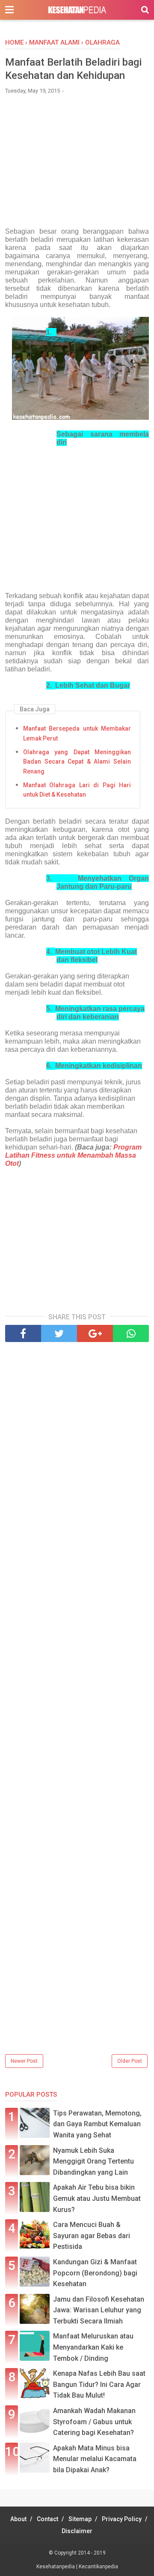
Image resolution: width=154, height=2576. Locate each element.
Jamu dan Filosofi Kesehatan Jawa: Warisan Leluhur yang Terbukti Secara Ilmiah (99, 2310)
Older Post (130, 2061)
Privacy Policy (122, 2519)
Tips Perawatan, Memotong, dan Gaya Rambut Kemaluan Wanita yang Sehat (97, 2124)
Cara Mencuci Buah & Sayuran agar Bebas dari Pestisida (92, 2236)
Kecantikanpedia (98, 2567)
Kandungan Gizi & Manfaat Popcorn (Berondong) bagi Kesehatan (95, 2273)
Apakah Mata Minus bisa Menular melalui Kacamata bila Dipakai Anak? (95, 2459)
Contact (47, 2519)
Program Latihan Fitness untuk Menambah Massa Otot (73, 1155)
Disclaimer (77, 2531)
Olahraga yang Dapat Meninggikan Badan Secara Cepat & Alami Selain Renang (77, 762)
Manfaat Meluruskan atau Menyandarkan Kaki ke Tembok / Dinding (93, 2347)
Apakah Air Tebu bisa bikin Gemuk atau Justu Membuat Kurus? (97, 2198)
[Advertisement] (77, 165)
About (18, 2519)
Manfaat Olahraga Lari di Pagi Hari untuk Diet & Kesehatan (77, 790)
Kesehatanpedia (56, 2567)
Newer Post (24, 2061)
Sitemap (80, 2519)
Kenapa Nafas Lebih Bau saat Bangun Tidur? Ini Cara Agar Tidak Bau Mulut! (99, 2384)
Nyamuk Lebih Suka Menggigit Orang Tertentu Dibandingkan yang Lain (93, 2161)
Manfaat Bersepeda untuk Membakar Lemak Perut (77, 733)
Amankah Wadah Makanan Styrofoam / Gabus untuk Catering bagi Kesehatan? (94, 2422)
